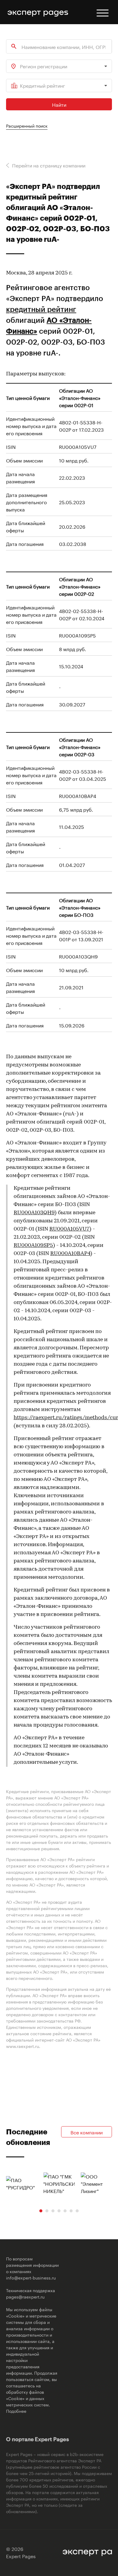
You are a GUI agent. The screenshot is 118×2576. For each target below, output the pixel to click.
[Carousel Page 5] (65, 2211)
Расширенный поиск (27, 125)
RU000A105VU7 (69, 1229)
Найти (59, 104)
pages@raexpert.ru (25, 2296)
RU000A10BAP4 (70, 1254)
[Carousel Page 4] (59, 2211)
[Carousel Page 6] (71, 2211)
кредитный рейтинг (41, 309)
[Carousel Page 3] (53, 2211)
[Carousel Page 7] (77, 2211)
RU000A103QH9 (34, 1213)
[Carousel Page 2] (47, 2211)
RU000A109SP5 (33, 1246)
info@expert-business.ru (31, 2277)
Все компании (87, 2132)
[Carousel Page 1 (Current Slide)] (41, 2211)
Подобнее (16, 2411)
